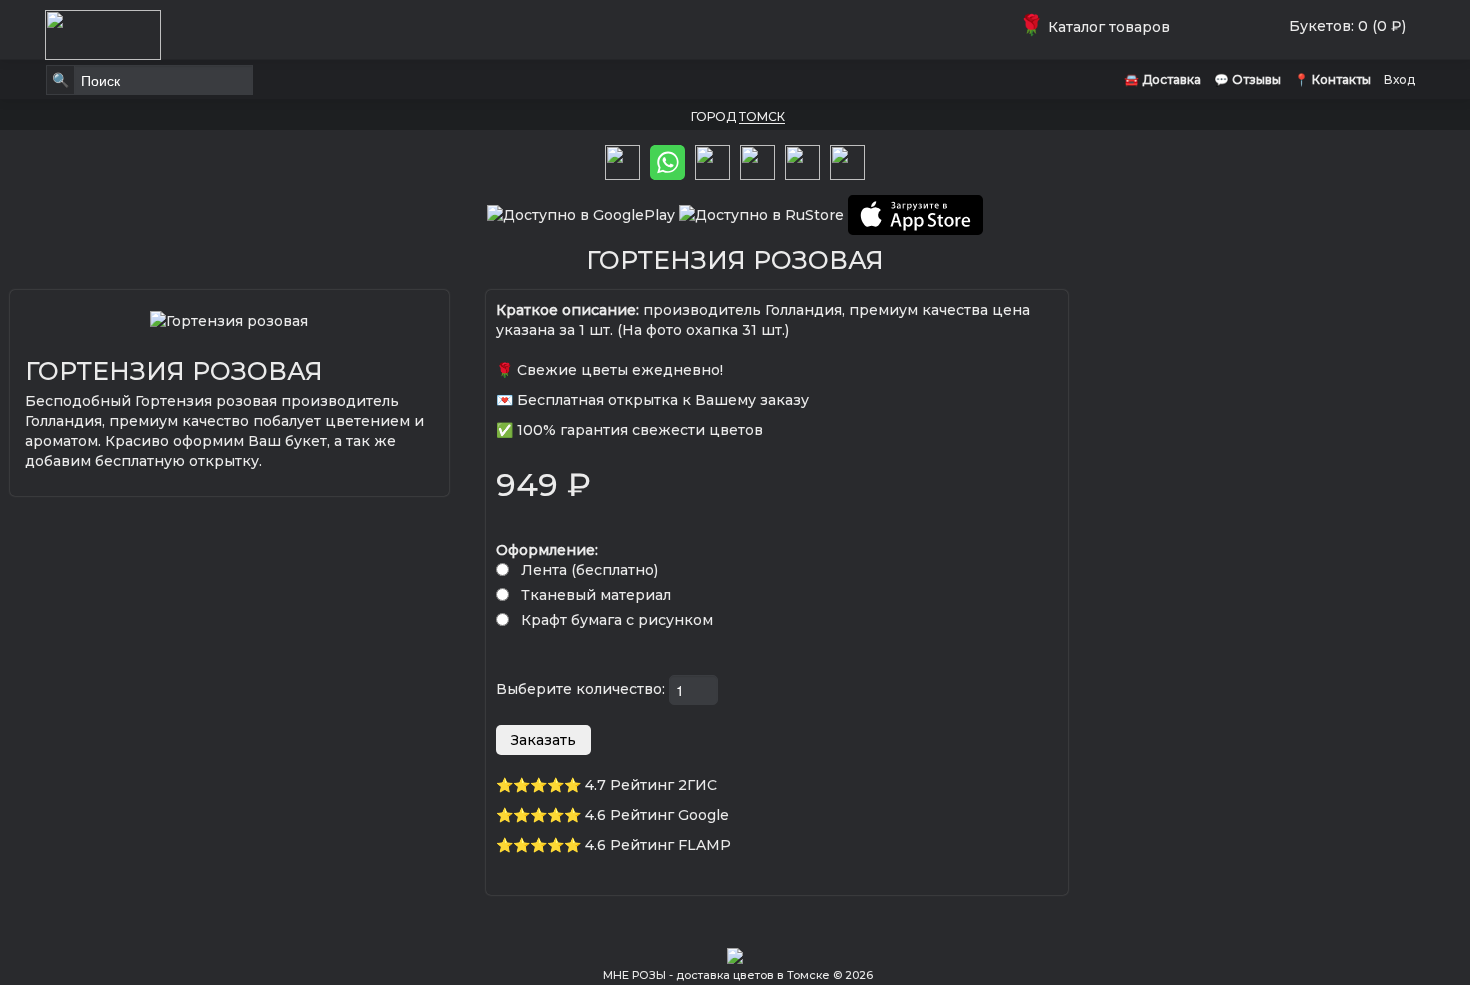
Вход (1399, 79)
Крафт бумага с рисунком (617, 620)
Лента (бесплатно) (589, 570)
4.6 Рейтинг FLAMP (658, 845)
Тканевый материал (596, 595)
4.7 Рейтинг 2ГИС (651, 785)
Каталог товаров (1098, 27)
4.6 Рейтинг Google (657, 815)
